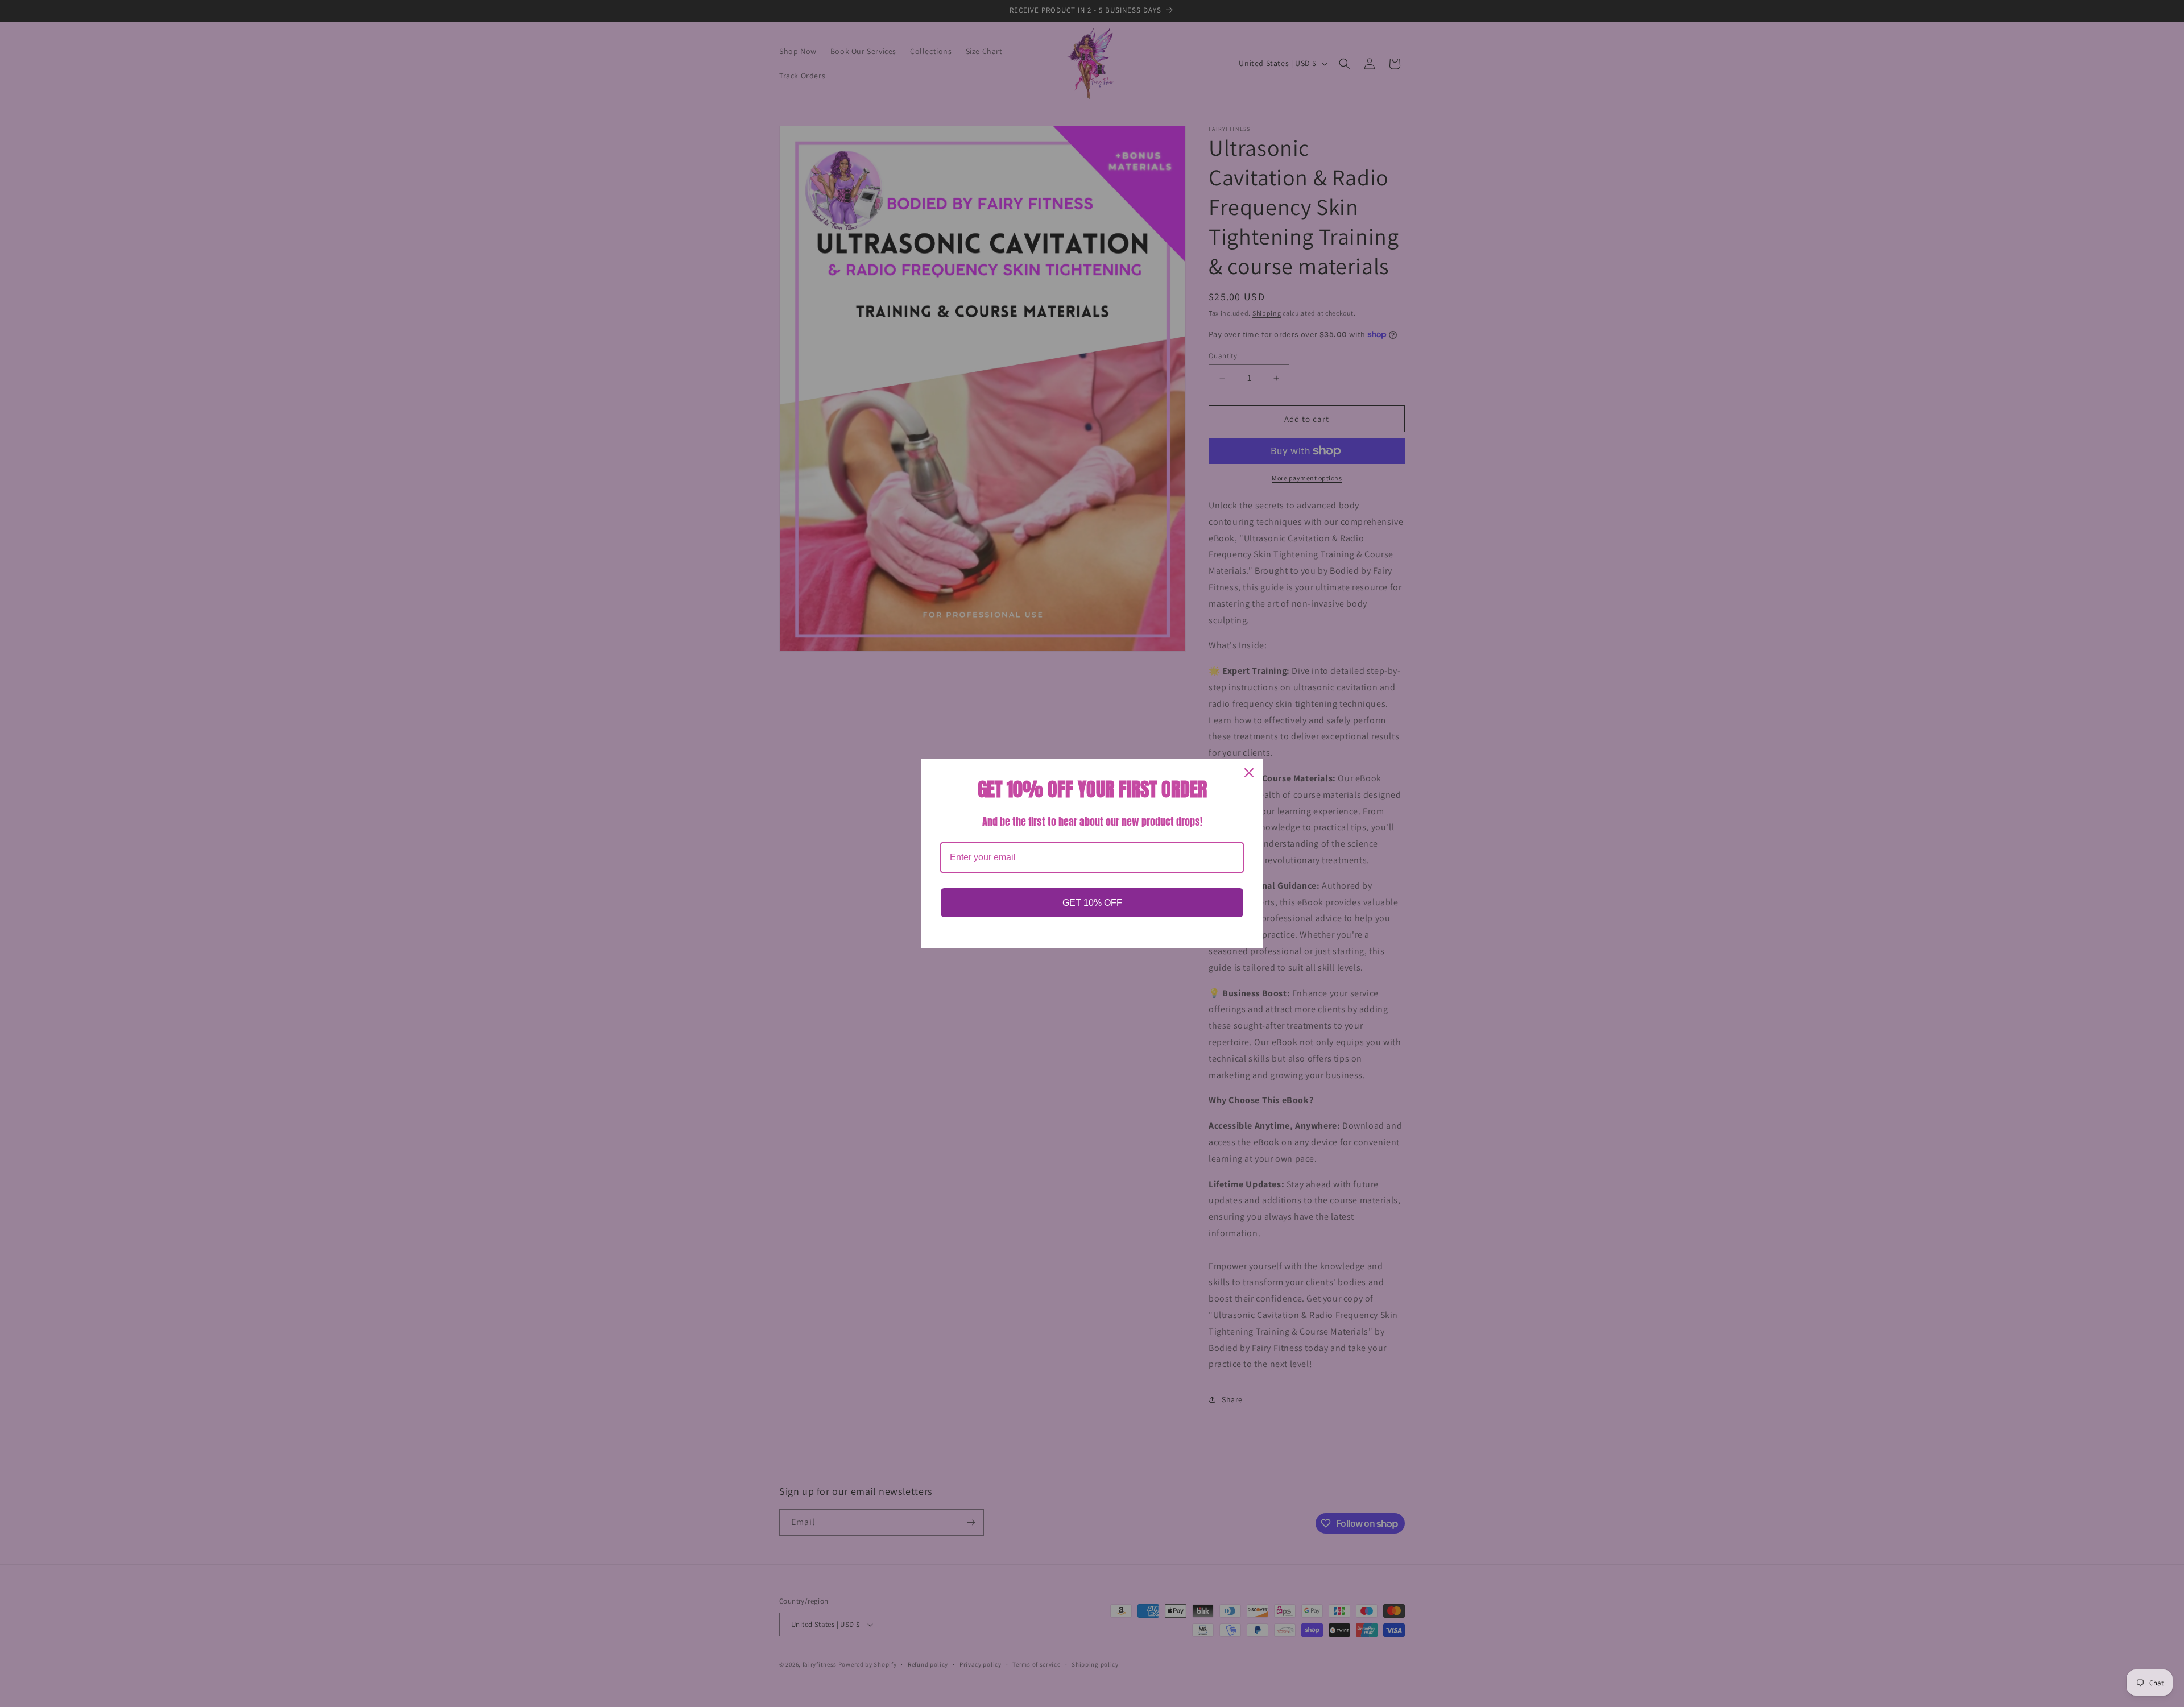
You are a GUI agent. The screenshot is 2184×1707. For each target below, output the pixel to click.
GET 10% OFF (1092, 903)
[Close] (1249, 773)
